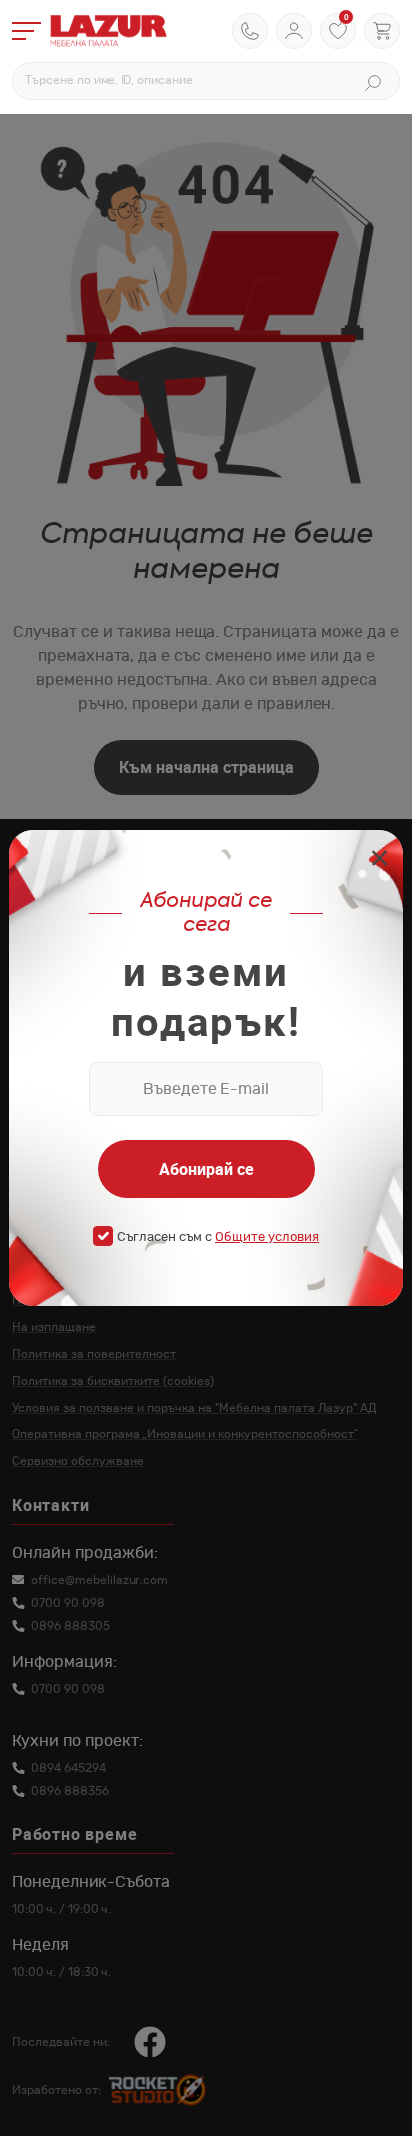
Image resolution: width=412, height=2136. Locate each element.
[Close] (379, 860)
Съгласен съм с (218, 1237)
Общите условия (267, 1237)
